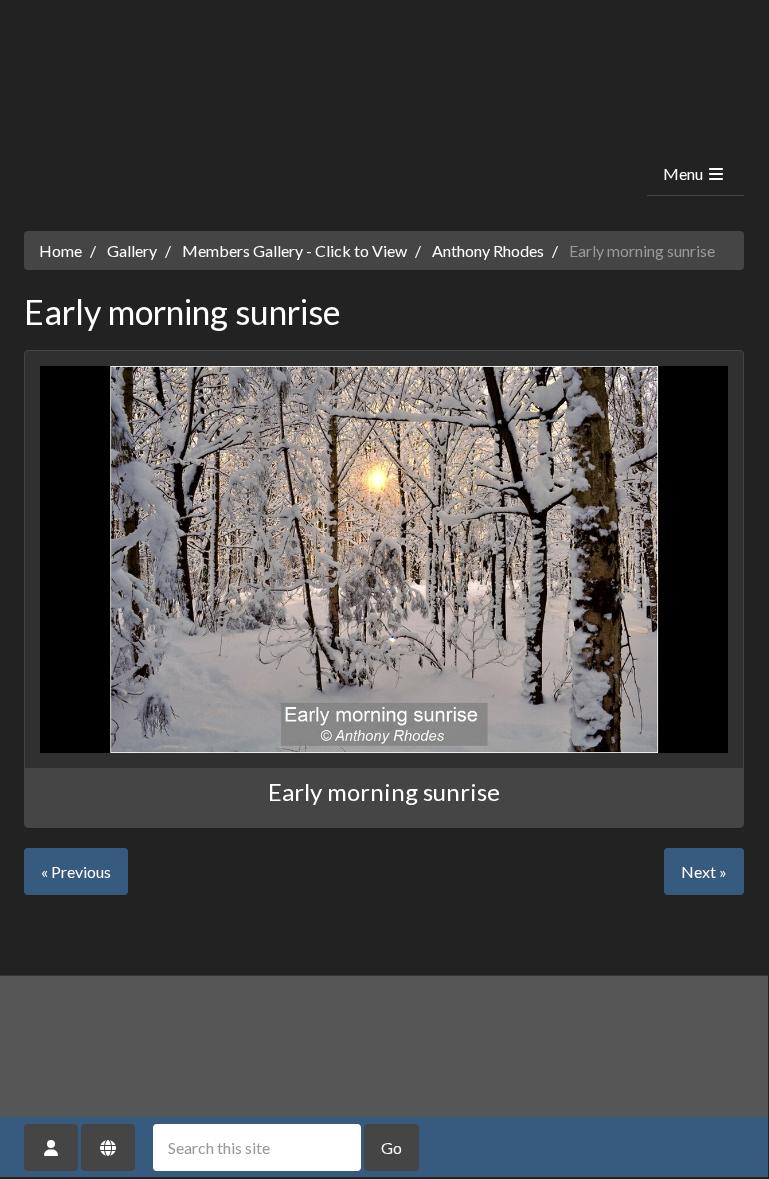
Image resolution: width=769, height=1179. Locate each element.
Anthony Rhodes (488, 250)
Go (391, 1147)
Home (60, 250)
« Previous (76, 871)
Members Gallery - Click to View (294, 250)
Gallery (132, 250)
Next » (704, 871)
